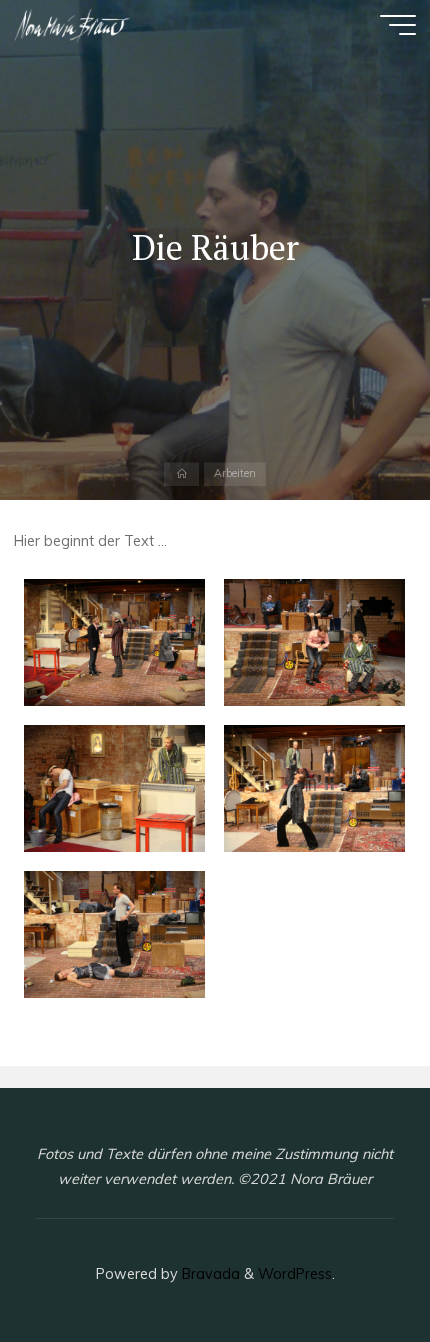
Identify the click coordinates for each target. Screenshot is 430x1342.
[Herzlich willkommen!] (73, 25)
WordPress (295, 1274)
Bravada (209, 1274)
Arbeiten (235, 474)
